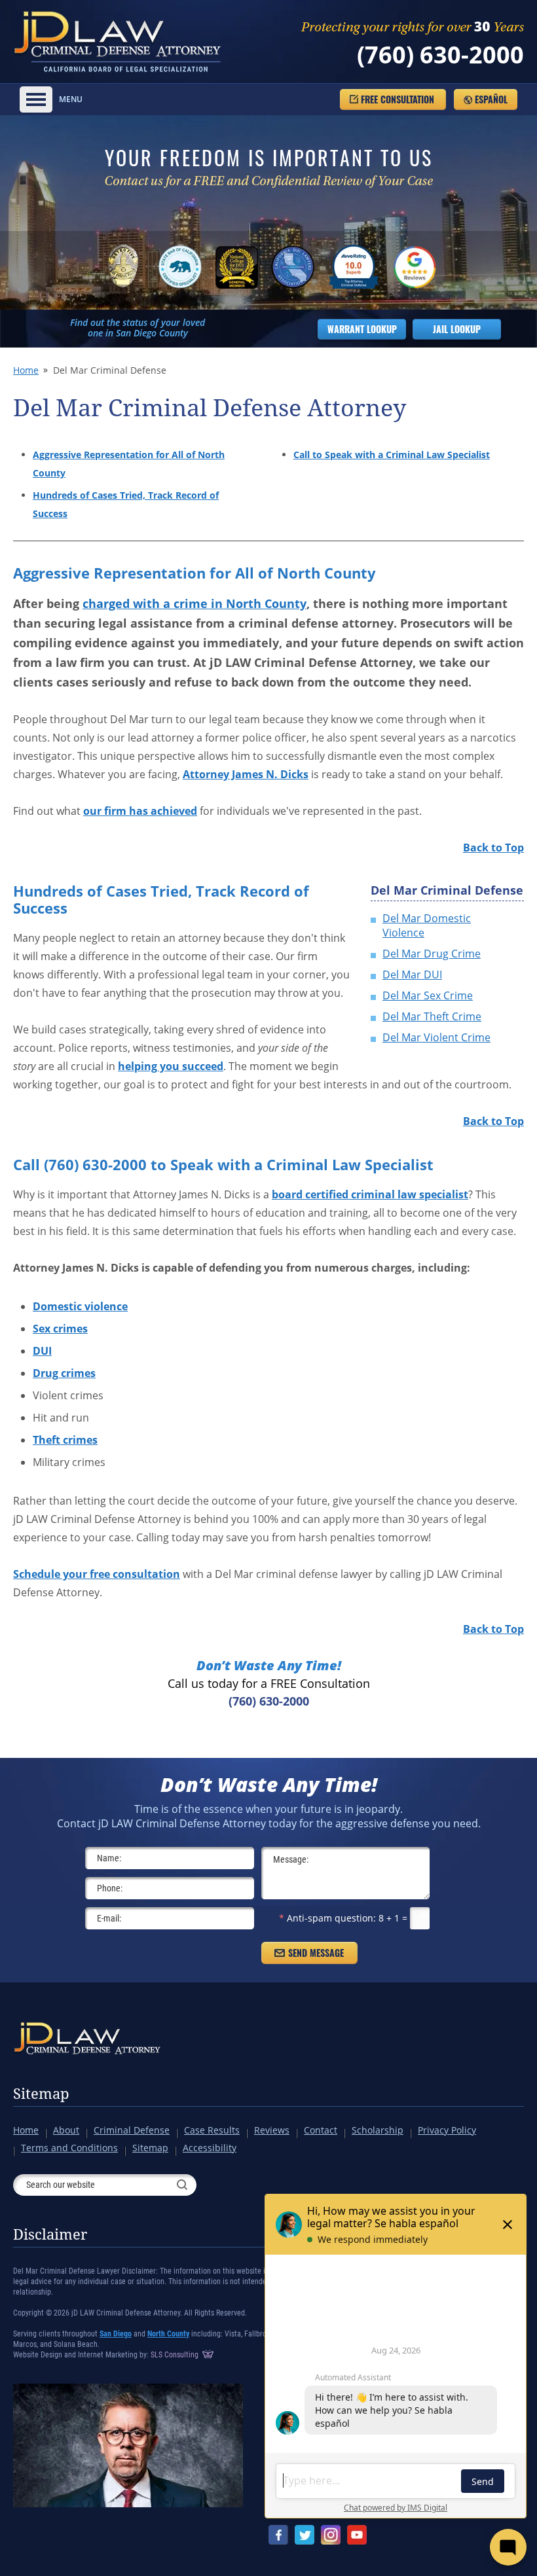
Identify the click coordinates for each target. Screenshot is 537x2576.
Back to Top (493, 848)
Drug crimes (64, 1373)
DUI (42, 1351)
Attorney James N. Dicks (246, 774)
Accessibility (210, 2148)
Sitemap (41, 2094)
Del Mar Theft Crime (432, 1016)
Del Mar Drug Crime (432, 954)
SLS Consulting (176, 2355)
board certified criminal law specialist (370, 1194)
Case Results (212, 2130)
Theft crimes (65, 1440)
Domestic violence (80, 1306)
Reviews (272, 2130)
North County (168, 2334)
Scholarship (378, 2130)
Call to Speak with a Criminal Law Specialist (392, 455)
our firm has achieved (140, 811)
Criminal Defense (132, 2130)
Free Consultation (398, 99)
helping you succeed (171, 1066)
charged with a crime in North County (194, 603)
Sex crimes (60, 1329)
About (66, 2130)
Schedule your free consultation (97, 1574)
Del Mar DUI (412, 975)
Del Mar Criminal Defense (447, 890)
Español (491, 99)
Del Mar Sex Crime (428, 995)
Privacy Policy (447, 2130)
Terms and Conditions (69, 2148)
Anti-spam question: (327, 1918)
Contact (321, 2130)
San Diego (116, 2334)
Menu (71, 99)
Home (26, 370)
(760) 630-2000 (440, 55)
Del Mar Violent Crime (436, 1037)
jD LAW (120, 42)
